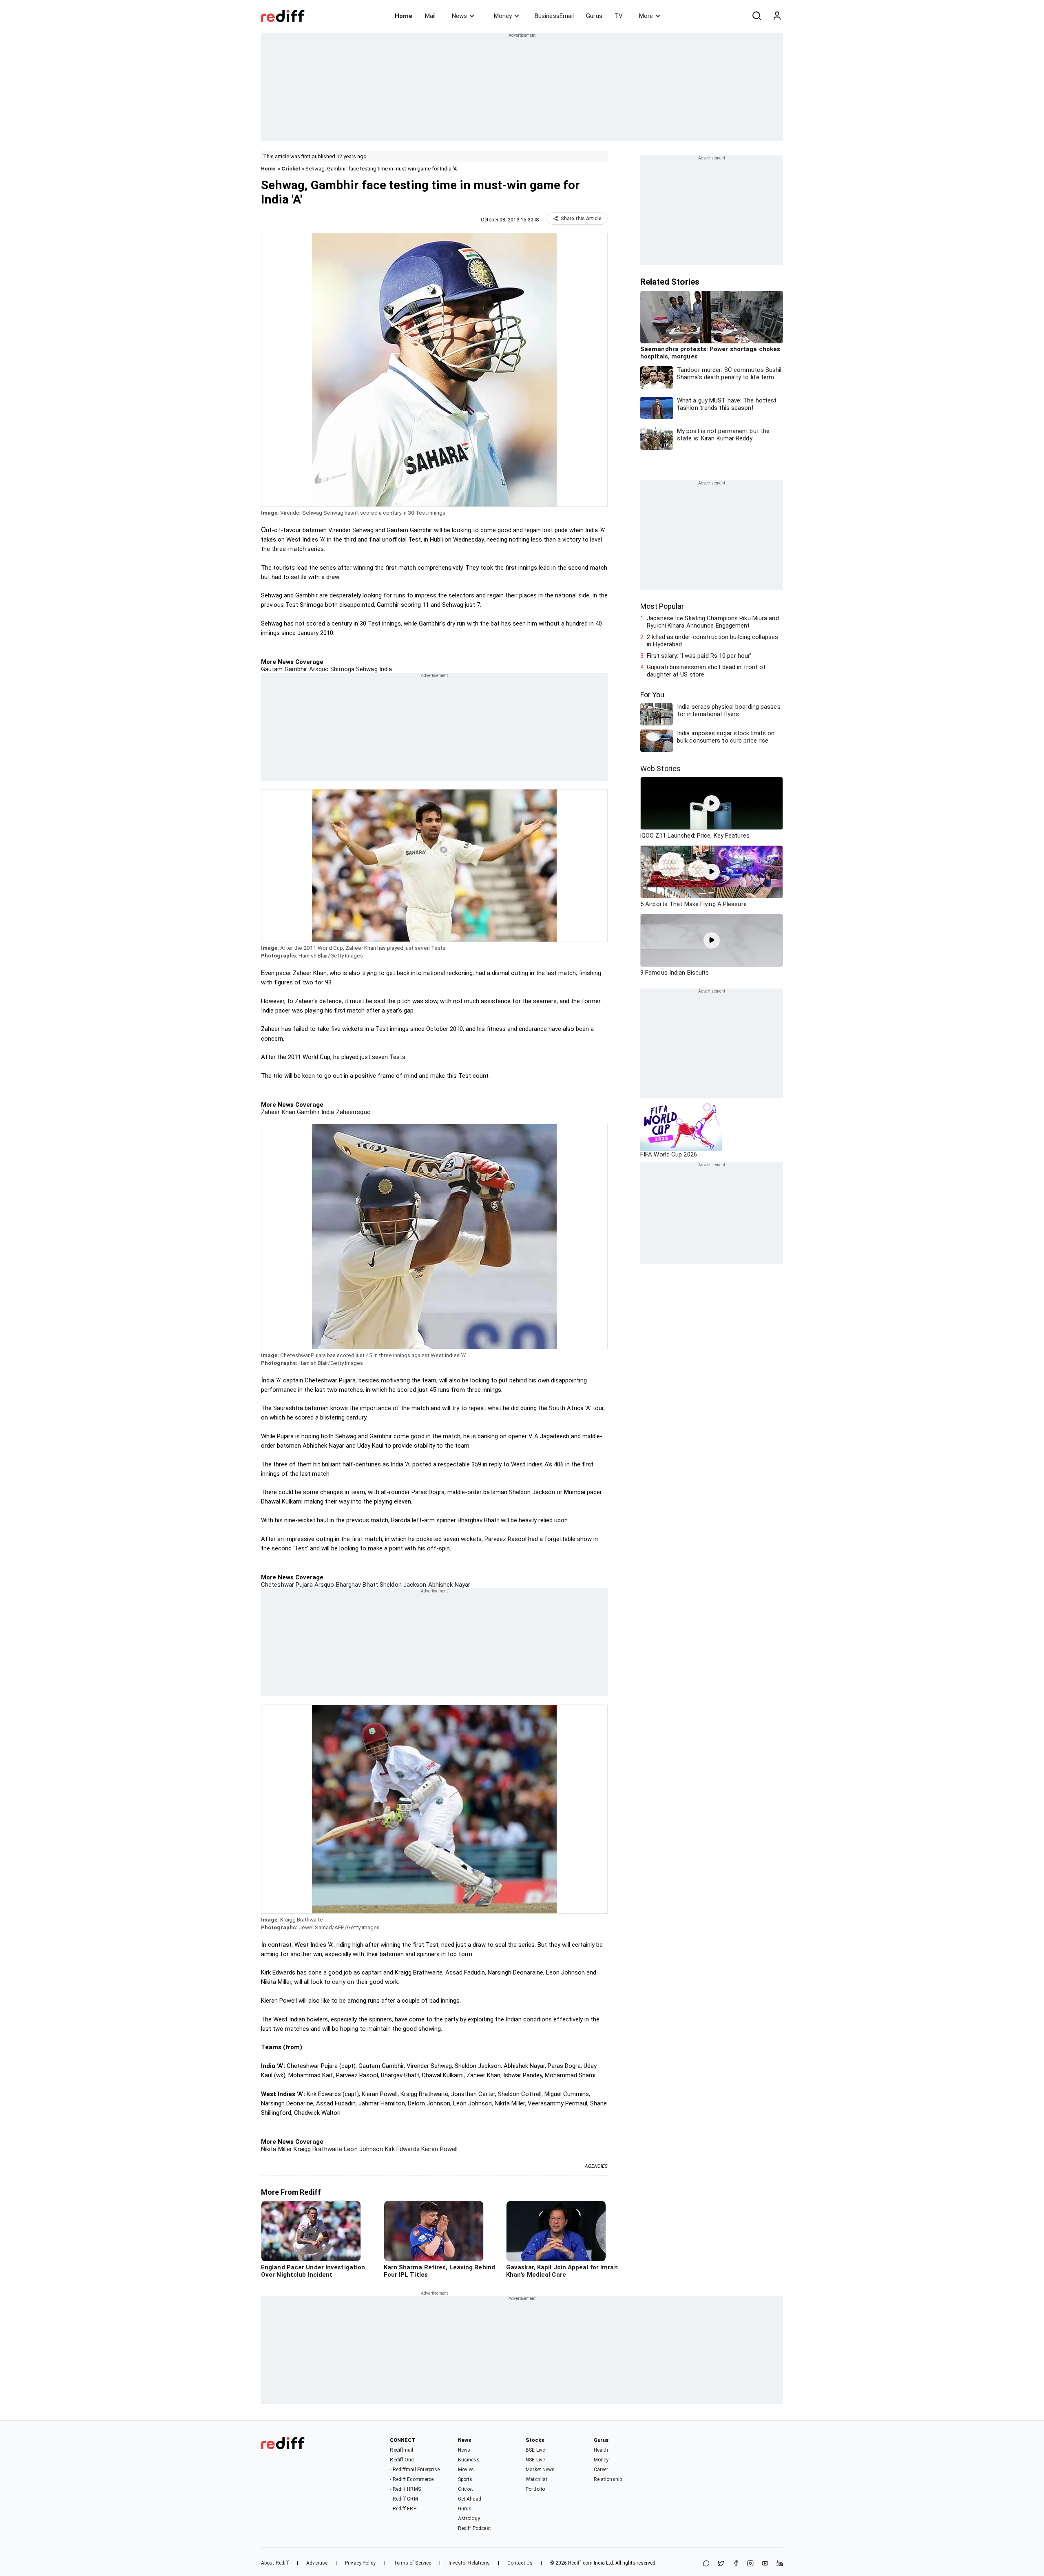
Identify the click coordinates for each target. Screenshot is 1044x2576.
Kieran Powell (439, 2149)
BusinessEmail (554, 16)
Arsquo (318, 669)
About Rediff (275, 2563)
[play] (712, 803)
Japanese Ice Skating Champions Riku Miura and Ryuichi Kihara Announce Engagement (713, 622)
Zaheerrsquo (353, 1112)
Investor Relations (469, 2563)
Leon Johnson (363, 2149)
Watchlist (536, 2479)
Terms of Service (413, 2563)
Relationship (608, 2479)
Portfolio (535, 2489)
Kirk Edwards (401, 2149)
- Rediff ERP (403, 2509)
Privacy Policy (360, 2563)
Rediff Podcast (474, 2528)
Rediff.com (580, 2563)
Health (601, 2450)
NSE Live (535, 2460)
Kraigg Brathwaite (317, 2149)
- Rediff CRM (404, 2499)
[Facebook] (736, 2564)
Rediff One (402, 2460)
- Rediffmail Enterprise (415, 2470)
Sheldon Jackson (402, 1585)
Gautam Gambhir (284, 669)
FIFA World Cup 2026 (669, 1154)
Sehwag (366, 669)
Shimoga (342, 669)
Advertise (317, 2563)
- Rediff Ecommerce (412, 2479)
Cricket (291, 169)
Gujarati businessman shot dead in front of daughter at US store (706, 671)
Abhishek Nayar (449, 1585)
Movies (466, 2470)
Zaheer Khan (278, 1112)
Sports (465, 2479)
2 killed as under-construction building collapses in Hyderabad (712, 641)
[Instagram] (750, 2564)
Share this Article (581, 219)
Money (503, 16)
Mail (430, 16)
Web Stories (660, 768)
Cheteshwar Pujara (287, 1585)
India (385, 669)
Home (404, 16)
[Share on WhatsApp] (706, 2564)
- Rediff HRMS (405, 2489)
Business (469, 2460)
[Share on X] (721, 2564)
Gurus (594, 16)
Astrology (469, 2519)
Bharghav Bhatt (356, 1585)
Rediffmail (401, 2450)
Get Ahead (470, 2499)
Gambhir (307, 1112)
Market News (540, 2470)
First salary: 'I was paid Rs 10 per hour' (699, 656)
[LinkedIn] (780, 2564)
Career (601, 2470)
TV (619, 16)
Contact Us (520, 2563)
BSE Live (535, 2450)
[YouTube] (765, 2564)
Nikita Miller (276, 2149)
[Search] (756, 16)
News (459, 16)
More (646, 16)
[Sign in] (777, 16)
